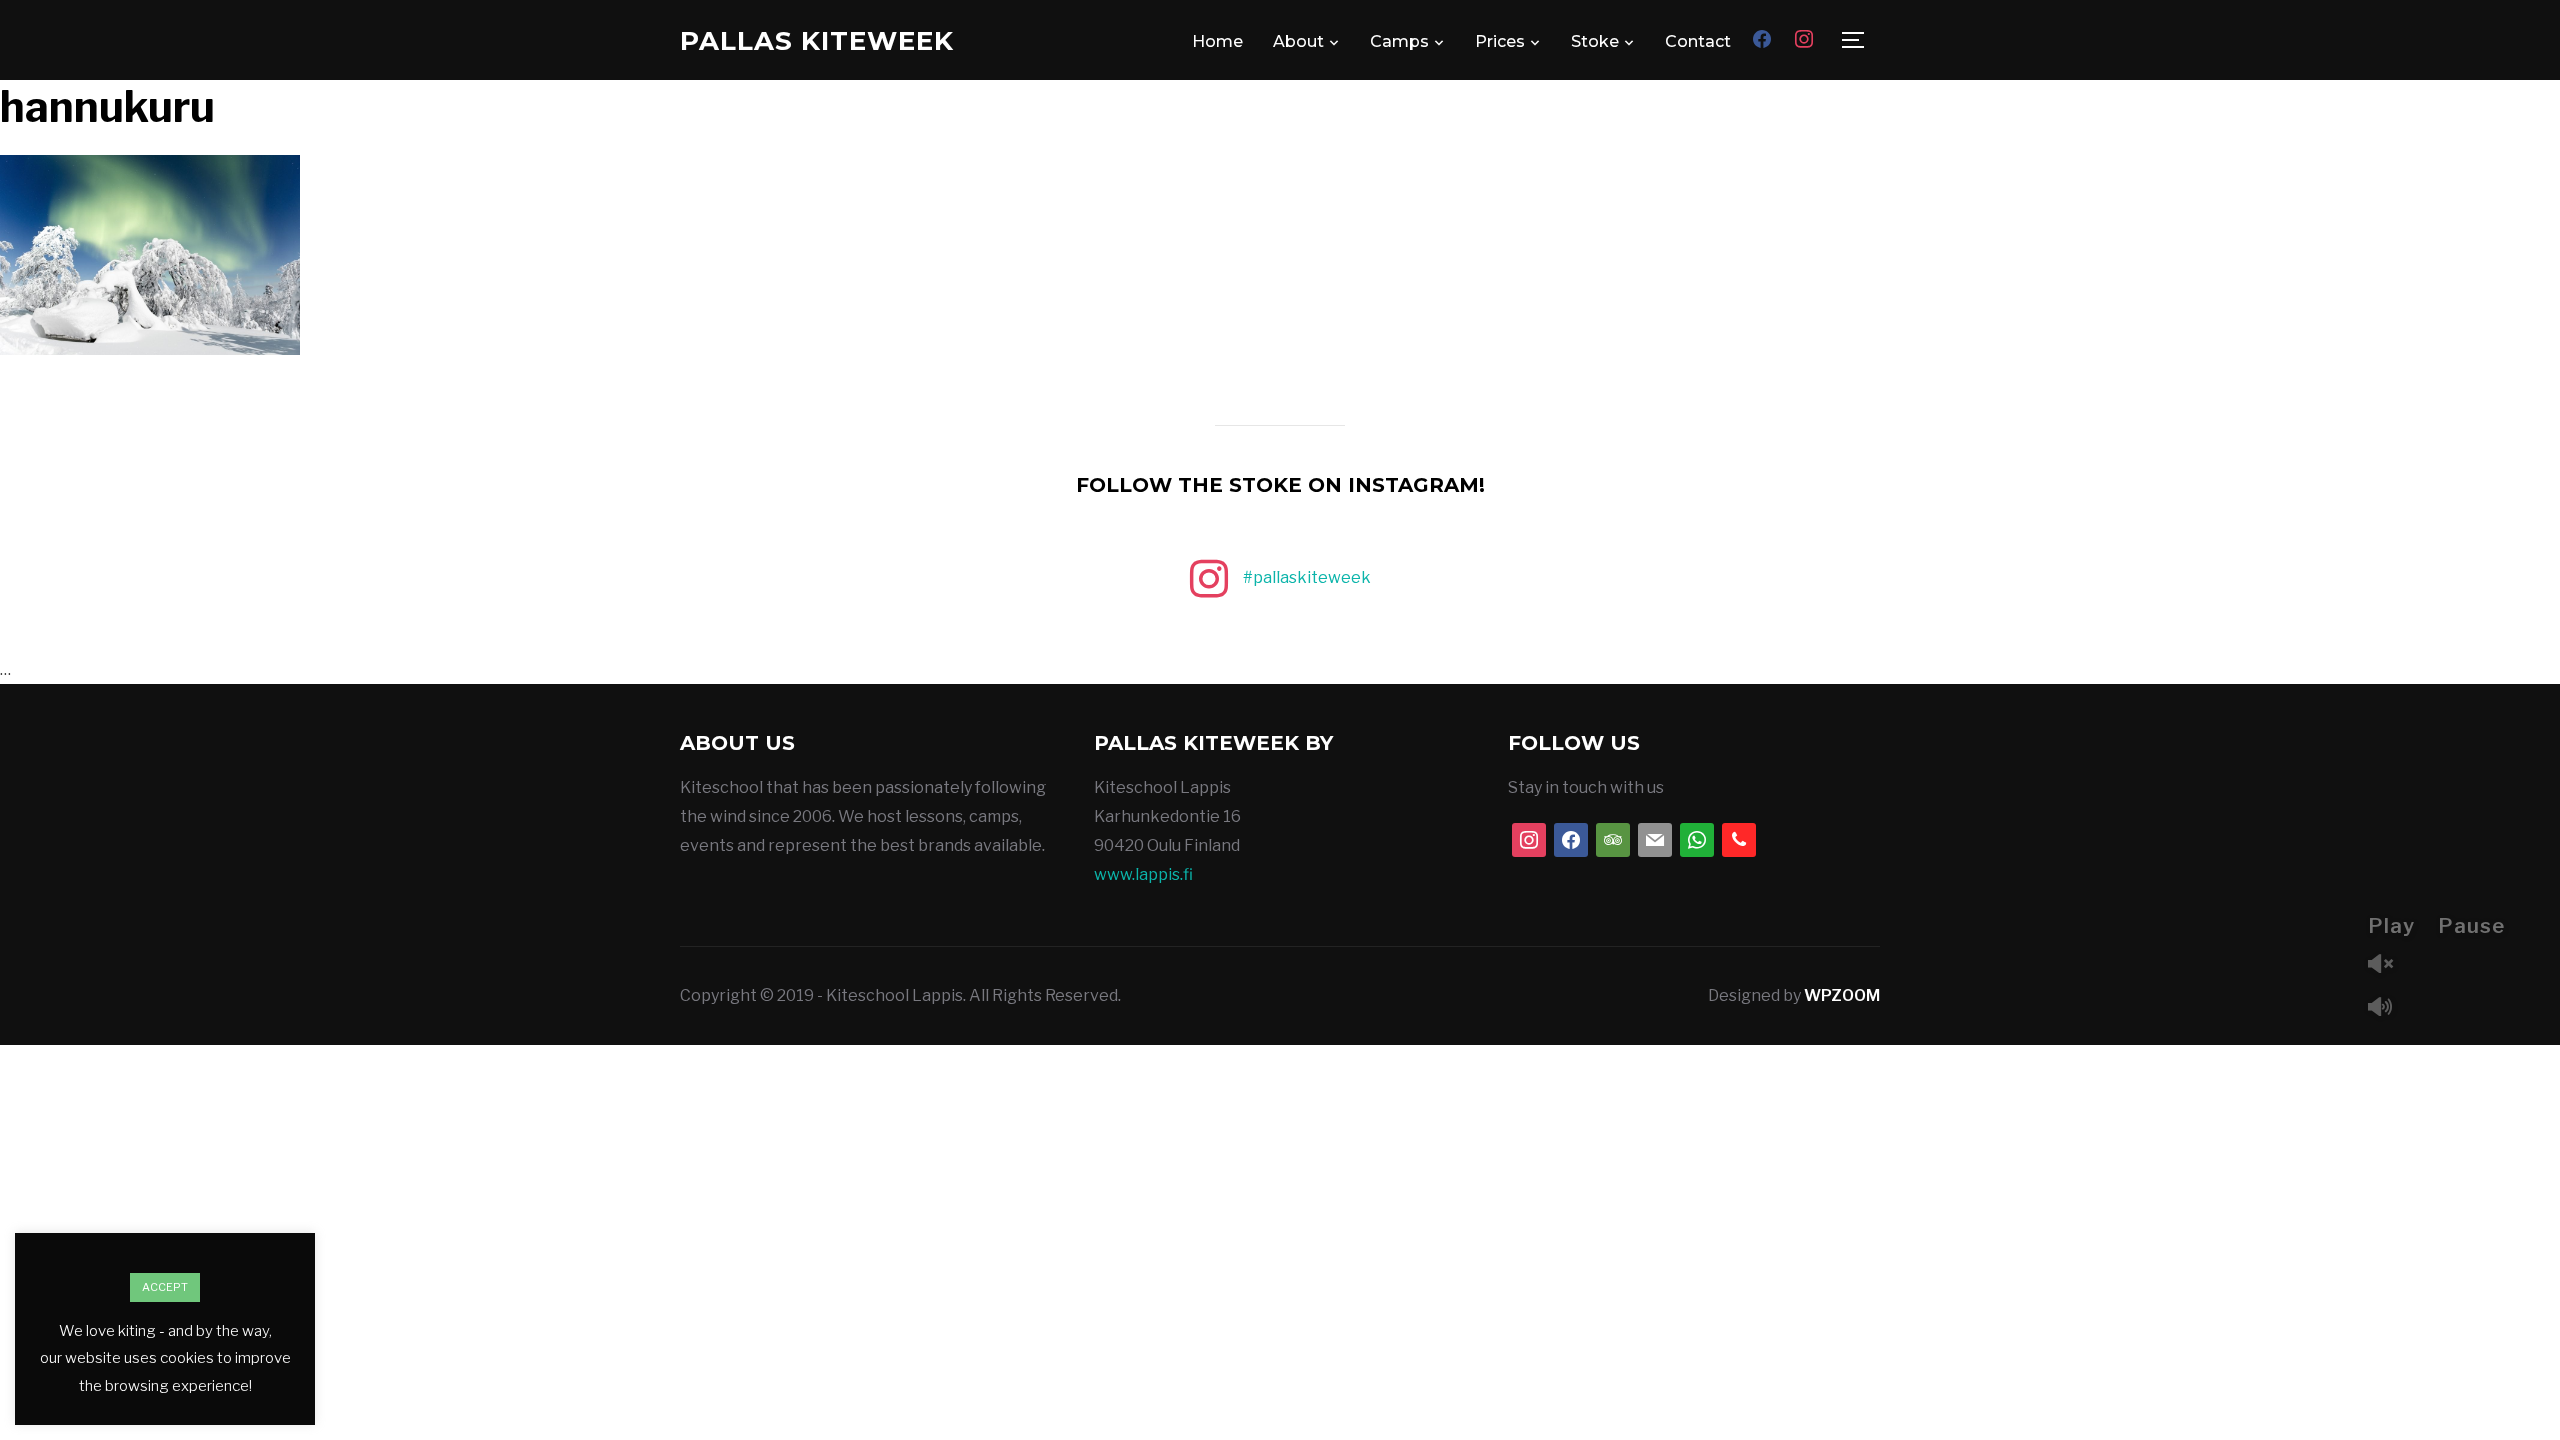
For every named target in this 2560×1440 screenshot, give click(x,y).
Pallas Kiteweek (817, 41)
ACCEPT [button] (165, 1287)
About (1298, 41)
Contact (1698, 41)
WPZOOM (1842, 995)
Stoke (1595, 41)
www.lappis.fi (1143, 874)
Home (1217, 41)
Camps (1399, 41)
